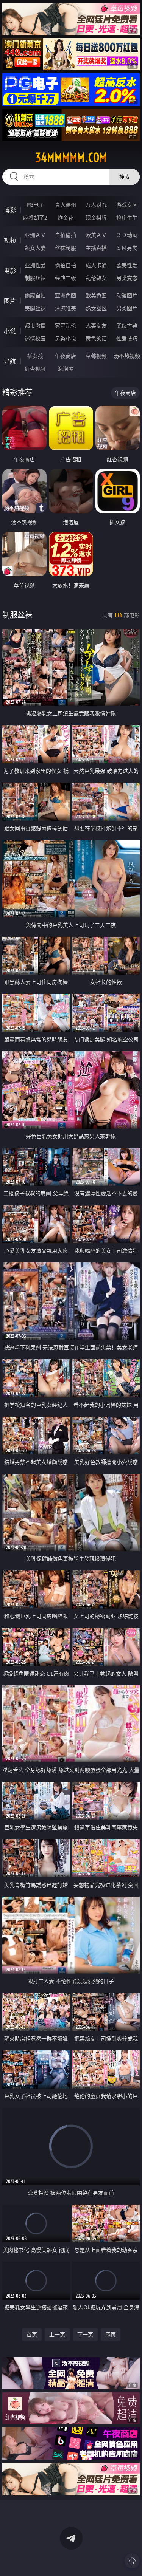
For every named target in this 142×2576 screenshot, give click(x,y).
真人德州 (66, 205)
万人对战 (96, 205)
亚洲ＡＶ (35, 235)
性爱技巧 (127, 338)
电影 (10, 271)
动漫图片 (127, 295)
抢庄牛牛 (127, 217)
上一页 (57, 2334)
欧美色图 (96, 295)
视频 (10, 240)
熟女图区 (96, 308)
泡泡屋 (66, 369)
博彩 (10, 210)
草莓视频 (96, 356)
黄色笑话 (96, 338)
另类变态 (127, 278)
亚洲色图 (66, 295)
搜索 (125, 177)
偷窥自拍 (35, 295)
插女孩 (35, 356)
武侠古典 (127, 326)
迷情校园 (35, 338)
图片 (10, 301)
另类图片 (127, 308)
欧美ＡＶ (96, 235)
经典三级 (66, 278)
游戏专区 (127, 205)
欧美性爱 (127, 265)
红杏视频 (35, 369)
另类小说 (66, 338)
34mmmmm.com (71, 158)
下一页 (85, 2334)
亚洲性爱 (35, 265)
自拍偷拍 (66, 235)
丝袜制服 (66, 248)
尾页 (111, 2334)
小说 (10, 331)
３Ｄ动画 (127, 235)
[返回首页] (132, 2561)
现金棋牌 (96, 217)
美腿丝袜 (35, 308)
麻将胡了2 (35, 217)
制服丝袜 (35, 278)
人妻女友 (96, 326)
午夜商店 (66, 356)
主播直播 (96, 248)
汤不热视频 (127, 356)
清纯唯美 (66, 308)
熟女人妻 (35, 248)
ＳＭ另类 (127, 248)
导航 (10, 361)
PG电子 (35, 205)
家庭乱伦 (66, 326)
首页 (32, 2334)
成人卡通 (96, 265)
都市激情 (35, 326)
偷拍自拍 (66, 265)
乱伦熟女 (96, 278)
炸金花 (66, 217)
